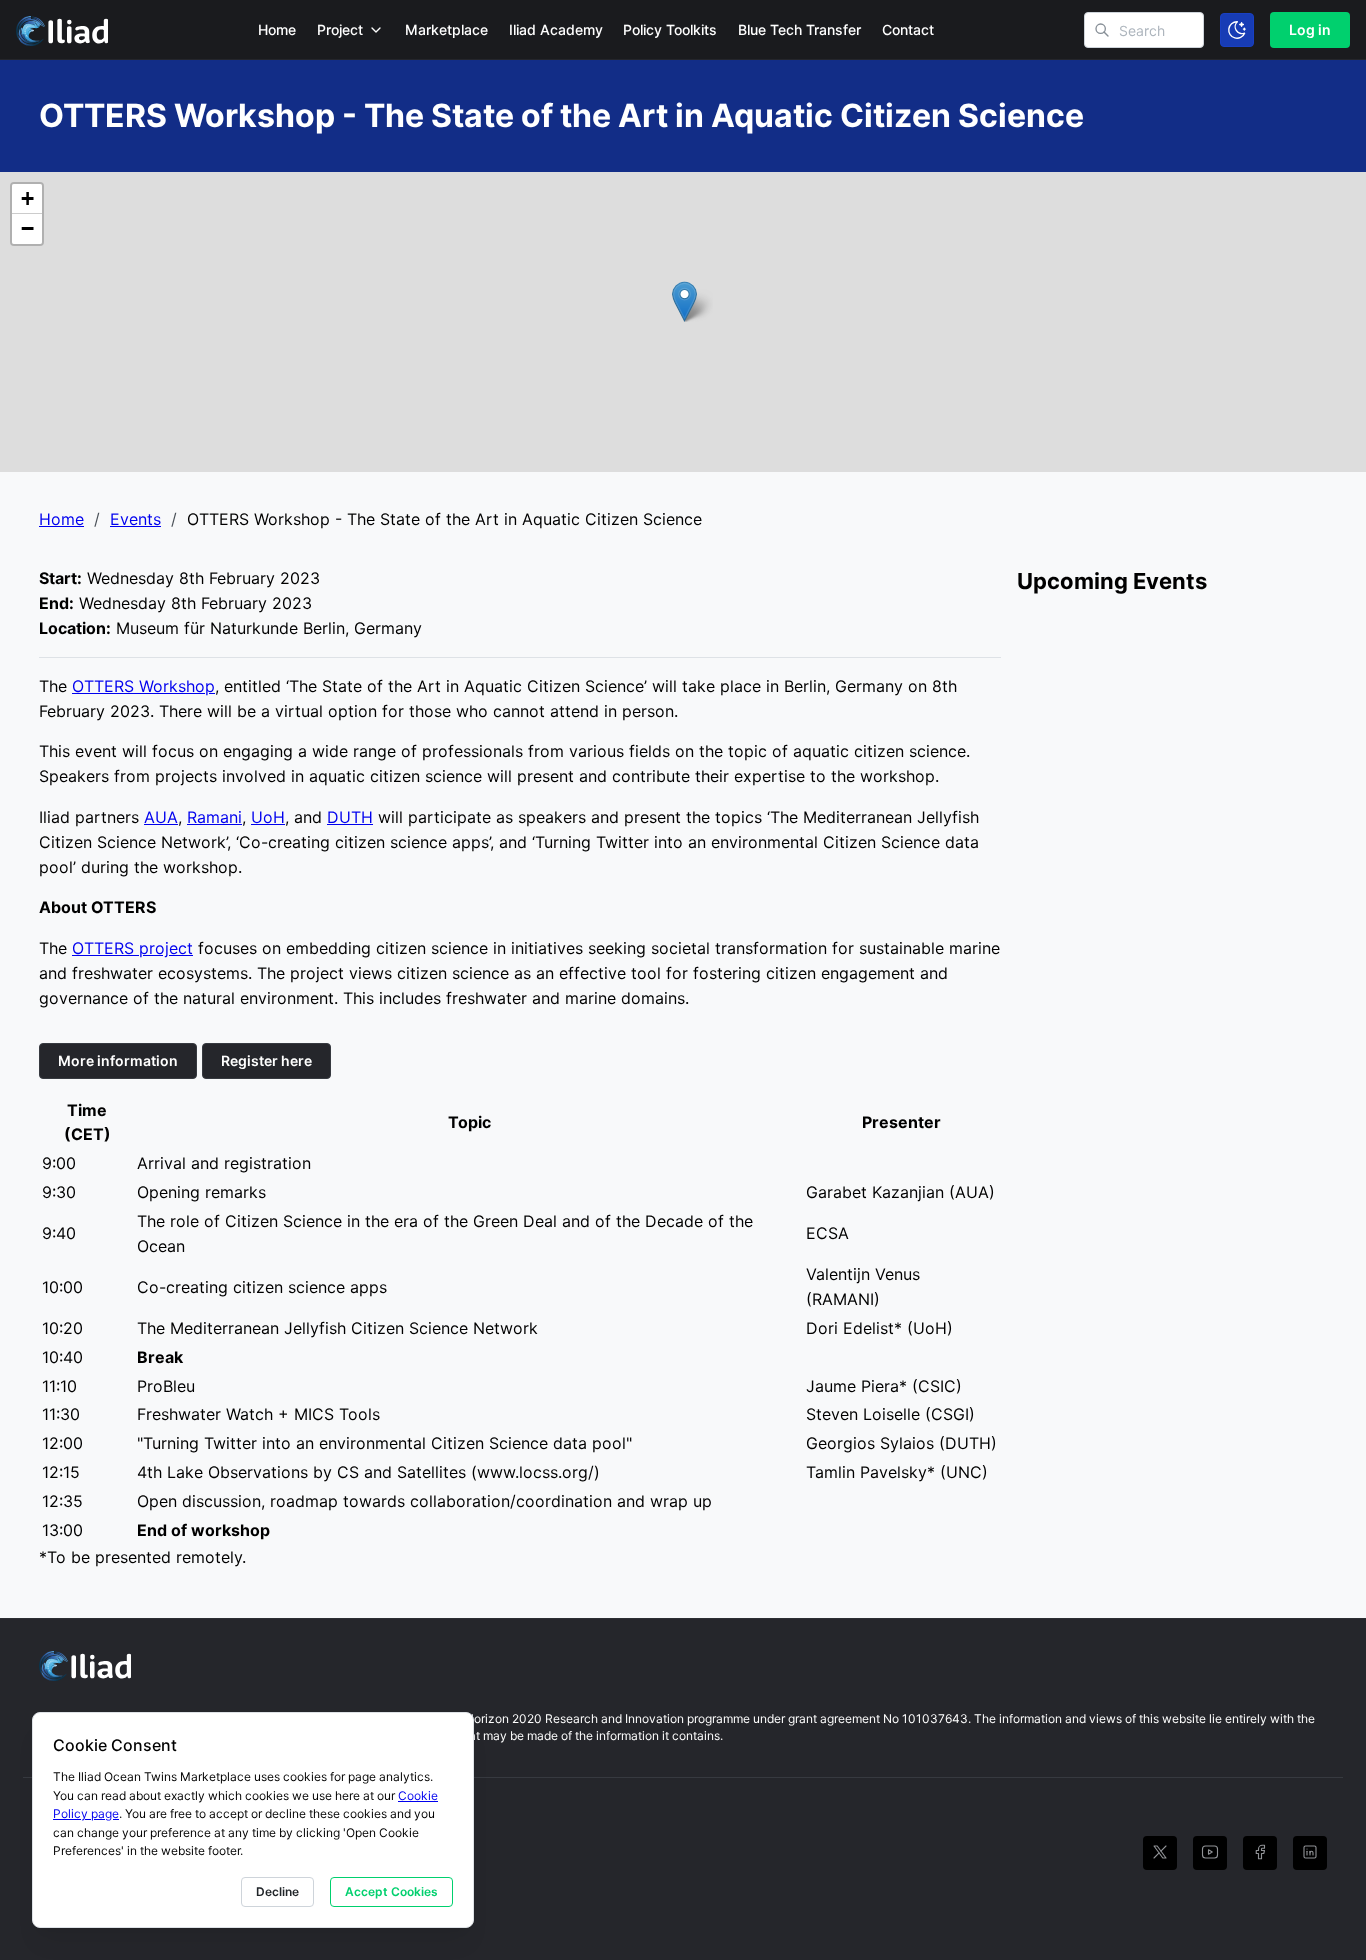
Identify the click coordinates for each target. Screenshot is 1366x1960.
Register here (266, 1060)
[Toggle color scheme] (1237, 30)
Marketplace (446, 29)
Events (135, 519)
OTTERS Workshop (143, 686)
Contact (908, 29)
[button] (684, 301)
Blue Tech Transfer (799, 29)
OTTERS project (132, 948)
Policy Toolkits (670, 29)
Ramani (214, 817)
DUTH (350, 817)
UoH (268, 817)
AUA (161, 817)
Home (277, 29)
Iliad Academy (556, 29)
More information (118, 1060)
